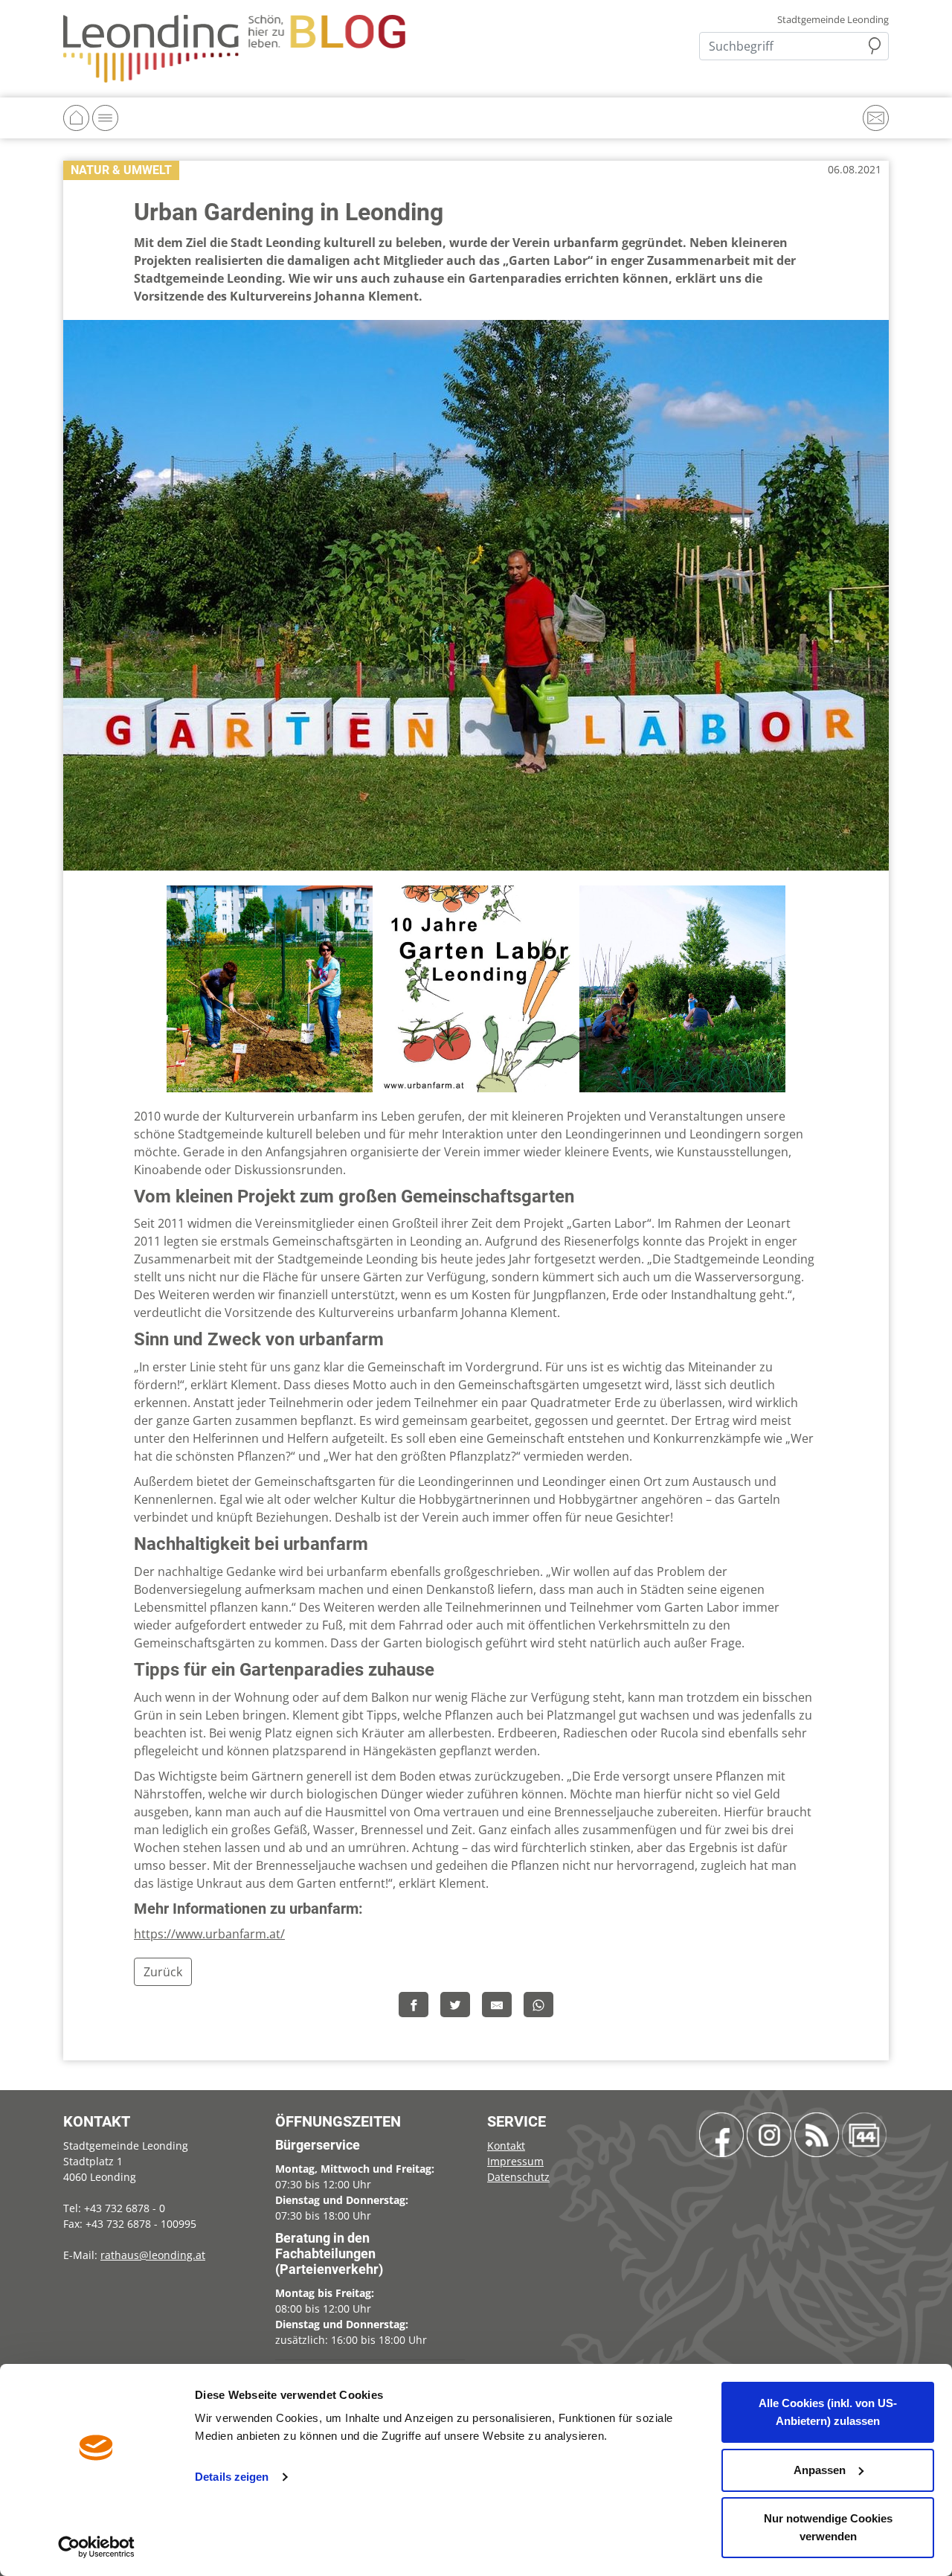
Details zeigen (232, 2477)
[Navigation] (105, 118)
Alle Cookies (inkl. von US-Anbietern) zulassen (828, 2412)
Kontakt (506, 2146)
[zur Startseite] (234, 48)
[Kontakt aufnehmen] (876, 118)
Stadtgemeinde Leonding (833, 20)
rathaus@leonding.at (153, 2255)
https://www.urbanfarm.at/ (209, 1934)
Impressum (515, 2161)
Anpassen (820, 2470)
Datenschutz (518, 2177)
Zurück (163, 1972)
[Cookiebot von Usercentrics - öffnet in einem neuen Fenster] (96, 2547)
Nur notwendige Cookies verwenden (828, 2527)
